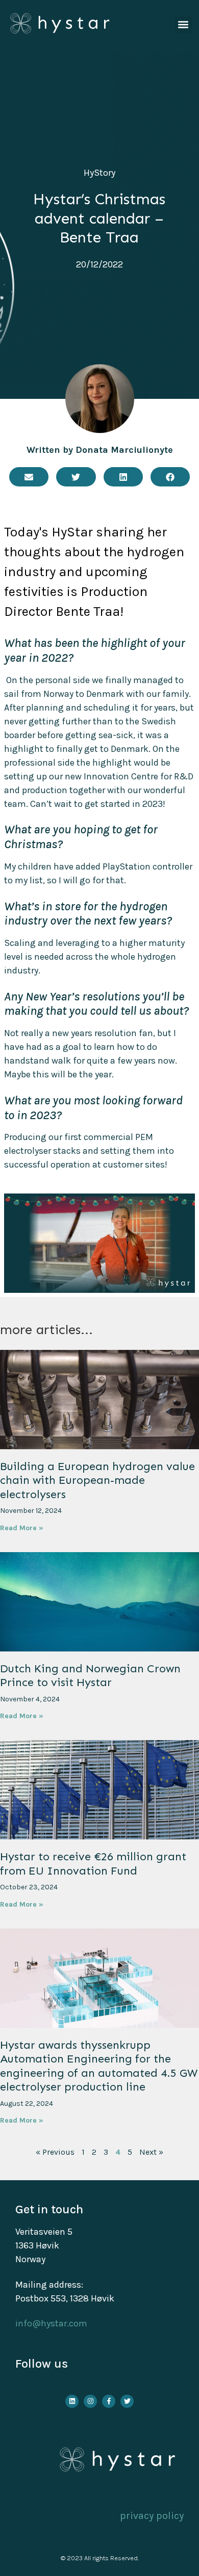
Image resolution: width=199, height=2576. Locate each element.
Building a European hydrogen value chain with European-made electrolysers (97, 1480)
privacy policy (152, 2516)
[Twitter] (127, 2401)
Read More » (22, 1528)
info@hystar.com (51, 2323)
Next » (151, 2152)
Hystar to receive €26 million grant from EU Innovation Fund (93, 1864)
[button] (183, 25)
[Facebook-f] (109, 2401)
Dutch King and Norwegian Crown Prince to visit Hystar (90, 1676)
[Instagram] (90, 2401)
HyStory (99, 173)
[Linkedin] (72, 2401)
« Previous (55, 2152)
